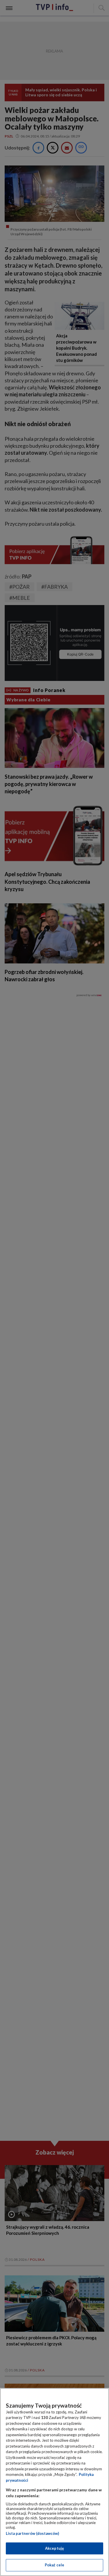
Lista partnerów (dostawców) (32, 2533)
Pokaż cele (54, 2565)
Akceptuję (54, 2548)
